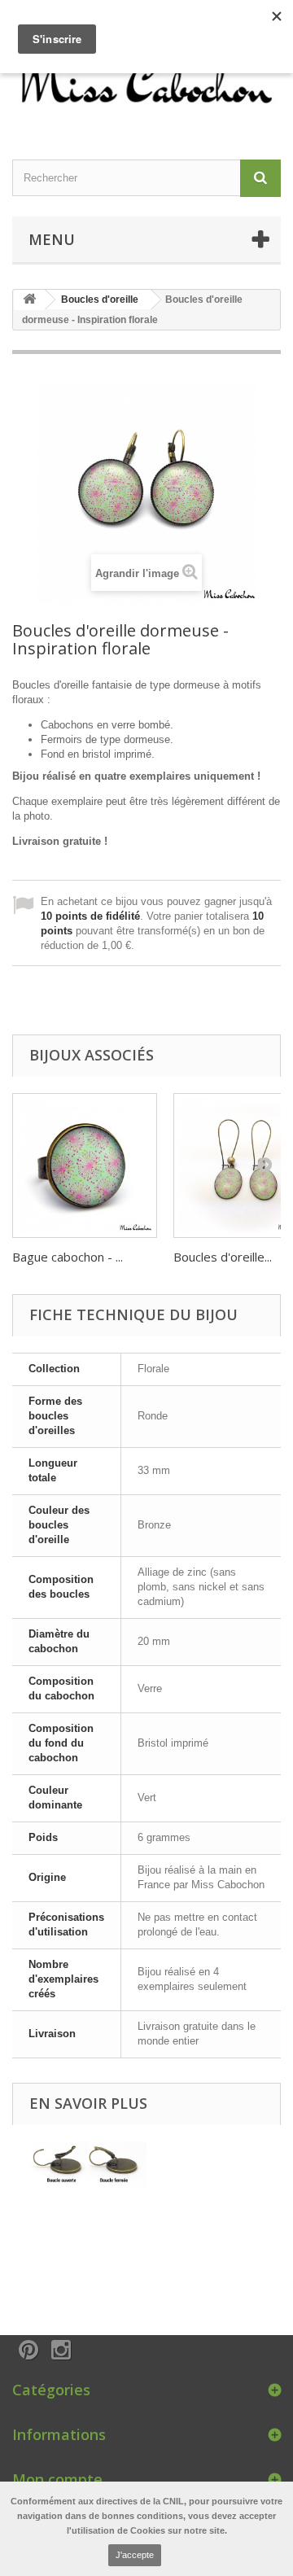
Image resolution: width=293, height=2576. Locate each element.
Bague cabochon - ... (68, 1257)
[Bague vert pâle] (85, 1166)
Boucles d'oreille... (223, 1257)
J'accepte (135, 2555)
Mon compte (57, 2479)
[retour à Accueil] (29, 300)
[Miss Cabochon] (146, 81)
